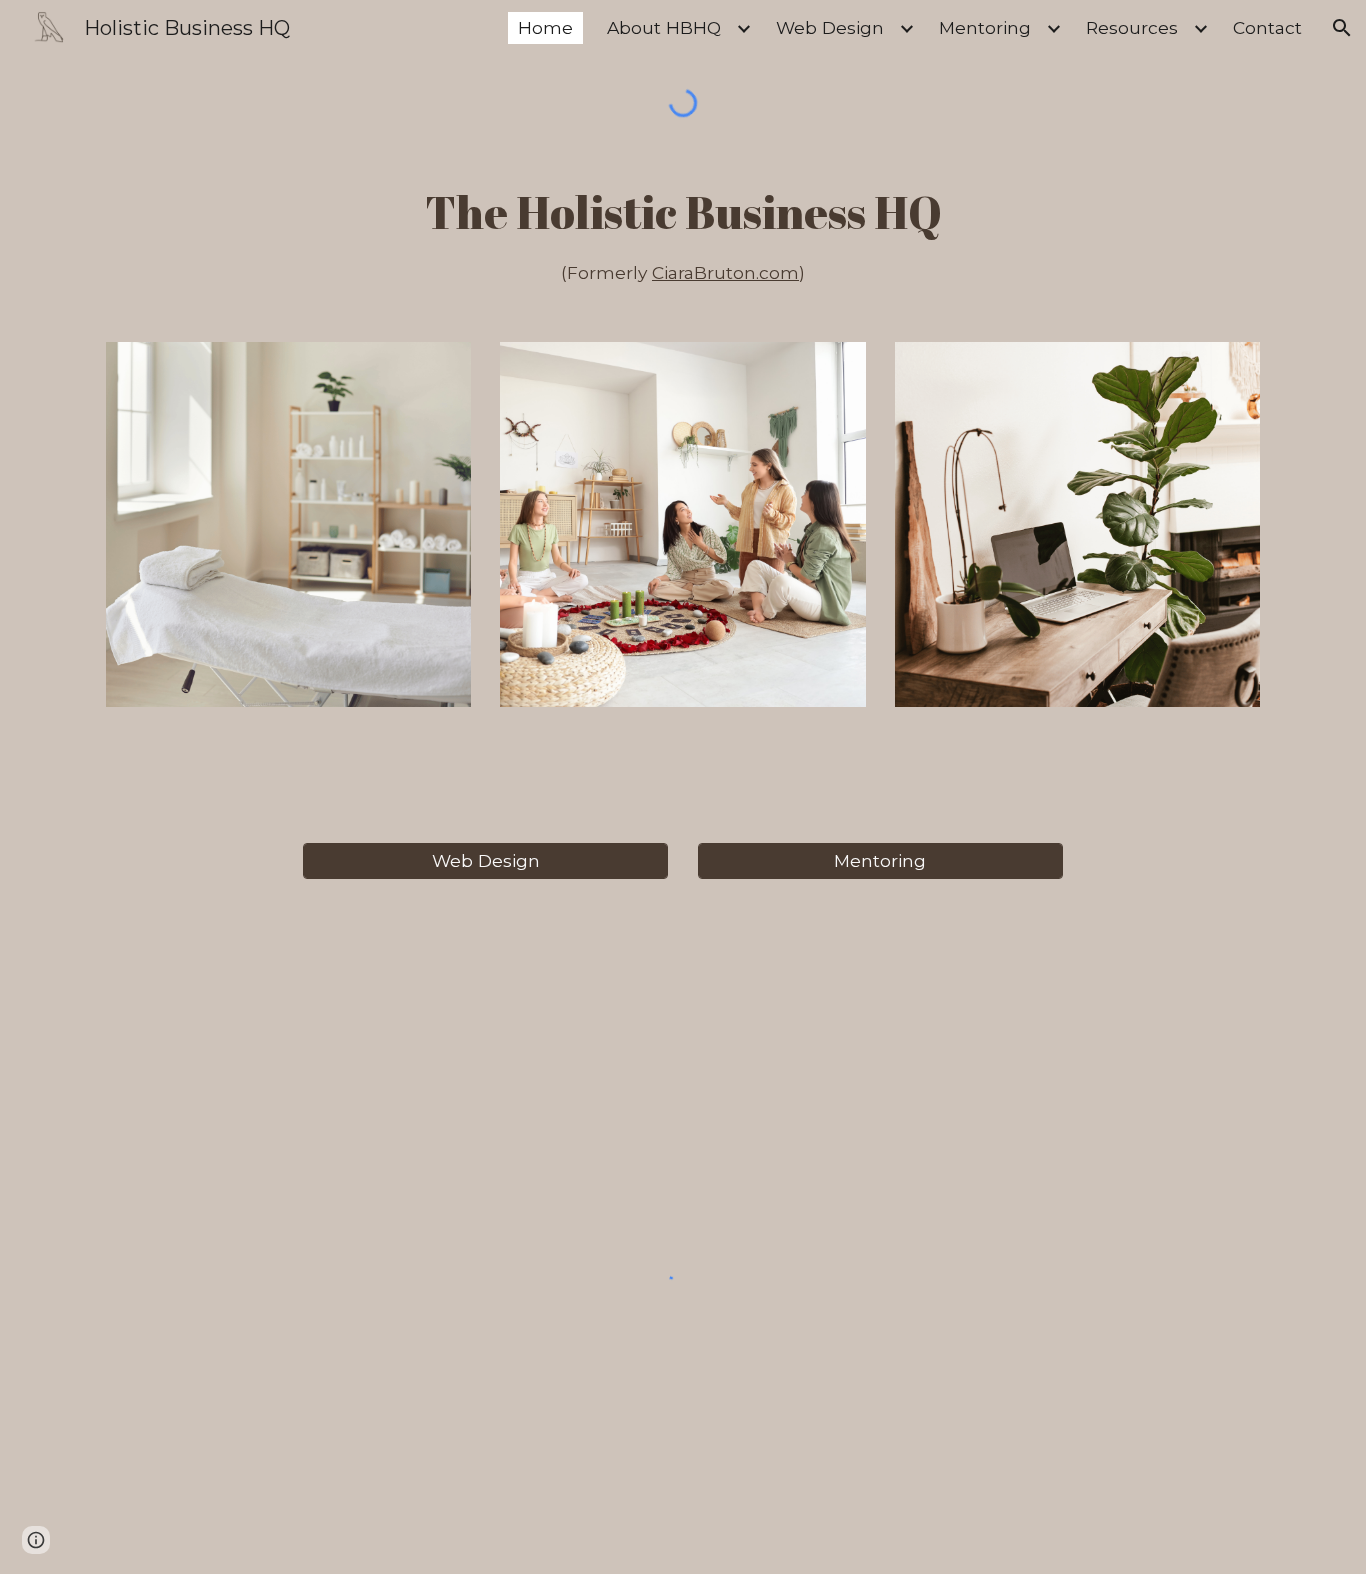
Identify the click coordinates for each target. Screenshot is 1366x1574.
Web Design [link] (830, 27)
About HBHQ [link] (664, 27)
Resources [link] (1132, 27)
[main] (683, 233)
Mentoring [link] (985, 27)
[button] (1342, 28)
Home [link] (545, 27)
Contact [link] (1267, 27)
